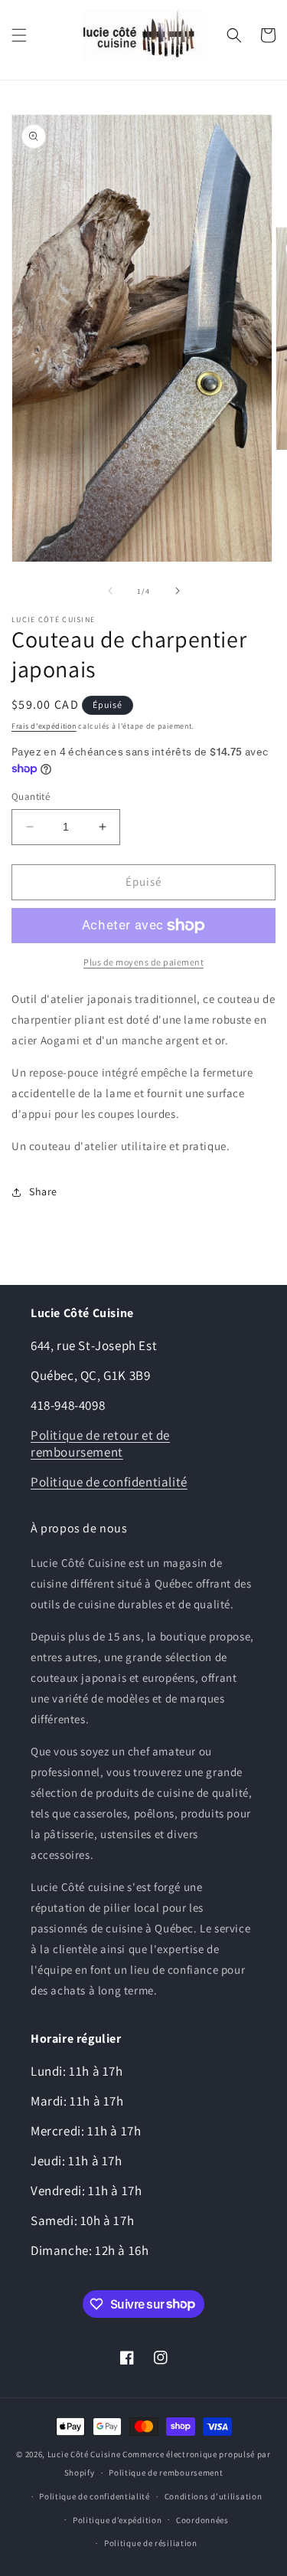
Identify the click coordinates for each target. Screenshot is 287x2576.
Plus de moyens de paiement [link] (143, 962)
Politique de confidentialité (109, 1482)
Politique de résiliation (151, 2543)
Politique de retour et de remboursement (100, 1444)
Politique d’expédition (117, 2520)
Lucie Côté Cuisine (84, 2454)
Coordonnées (202, 2520)
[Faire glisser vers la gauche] (110, 591)
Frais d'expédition (44, 726)
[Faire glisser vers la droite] (178, 591)
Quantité (31, 796)
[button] (19, 35)
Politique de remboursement (166, 2473)
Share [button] (43, 1191)
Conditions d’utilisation (214, 2496)
